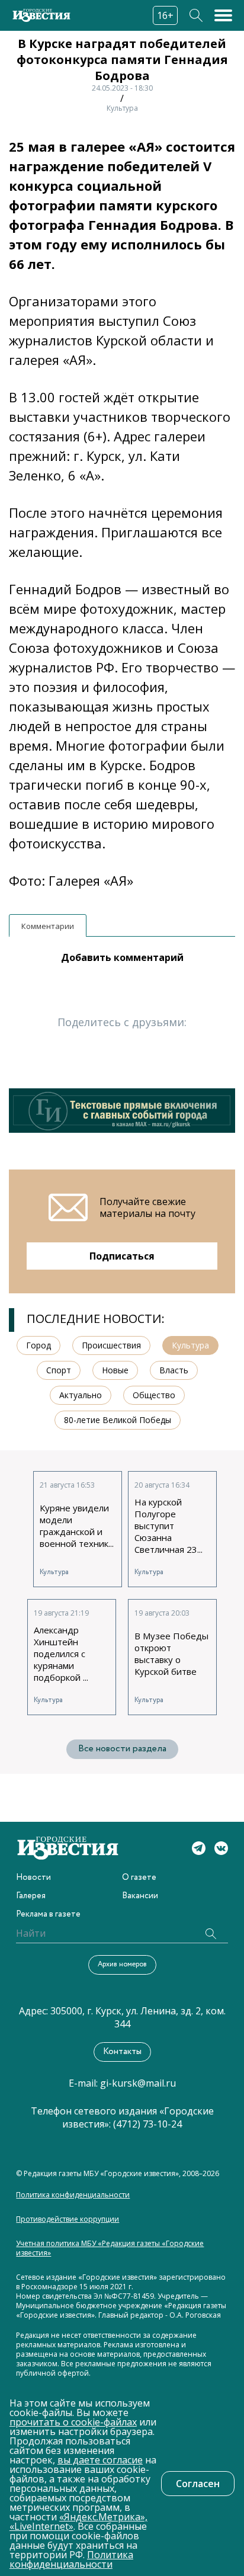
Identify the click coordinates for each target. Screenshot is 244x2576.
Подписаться (122, 1256)
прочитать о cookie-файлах (73, 2422)
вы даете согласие (100, 2460)
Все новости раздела (122, 1749)
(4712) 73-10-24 (147, 2124)
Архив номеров (122, 1964)
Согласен (198, 2484)
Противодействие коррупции (68, 2219)
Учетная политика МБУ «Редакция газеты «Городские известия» (110, 2248)
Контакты (122, 2052)
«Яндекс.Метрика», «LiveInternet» (78, 2521)
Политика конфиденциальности (73, 2195)
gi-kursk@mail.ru (138, 2083)
